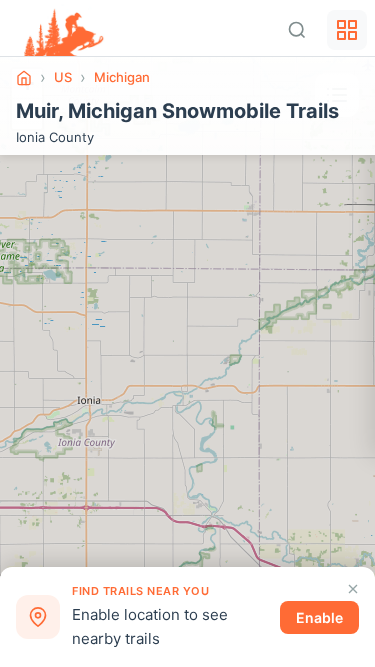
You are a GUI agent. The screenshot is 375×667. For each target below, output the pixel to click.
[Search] (297, 30)
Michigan (122, 77)
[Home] (24, 78)
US (63, 77)
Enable (319, 617)
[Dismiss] (353, 589)
